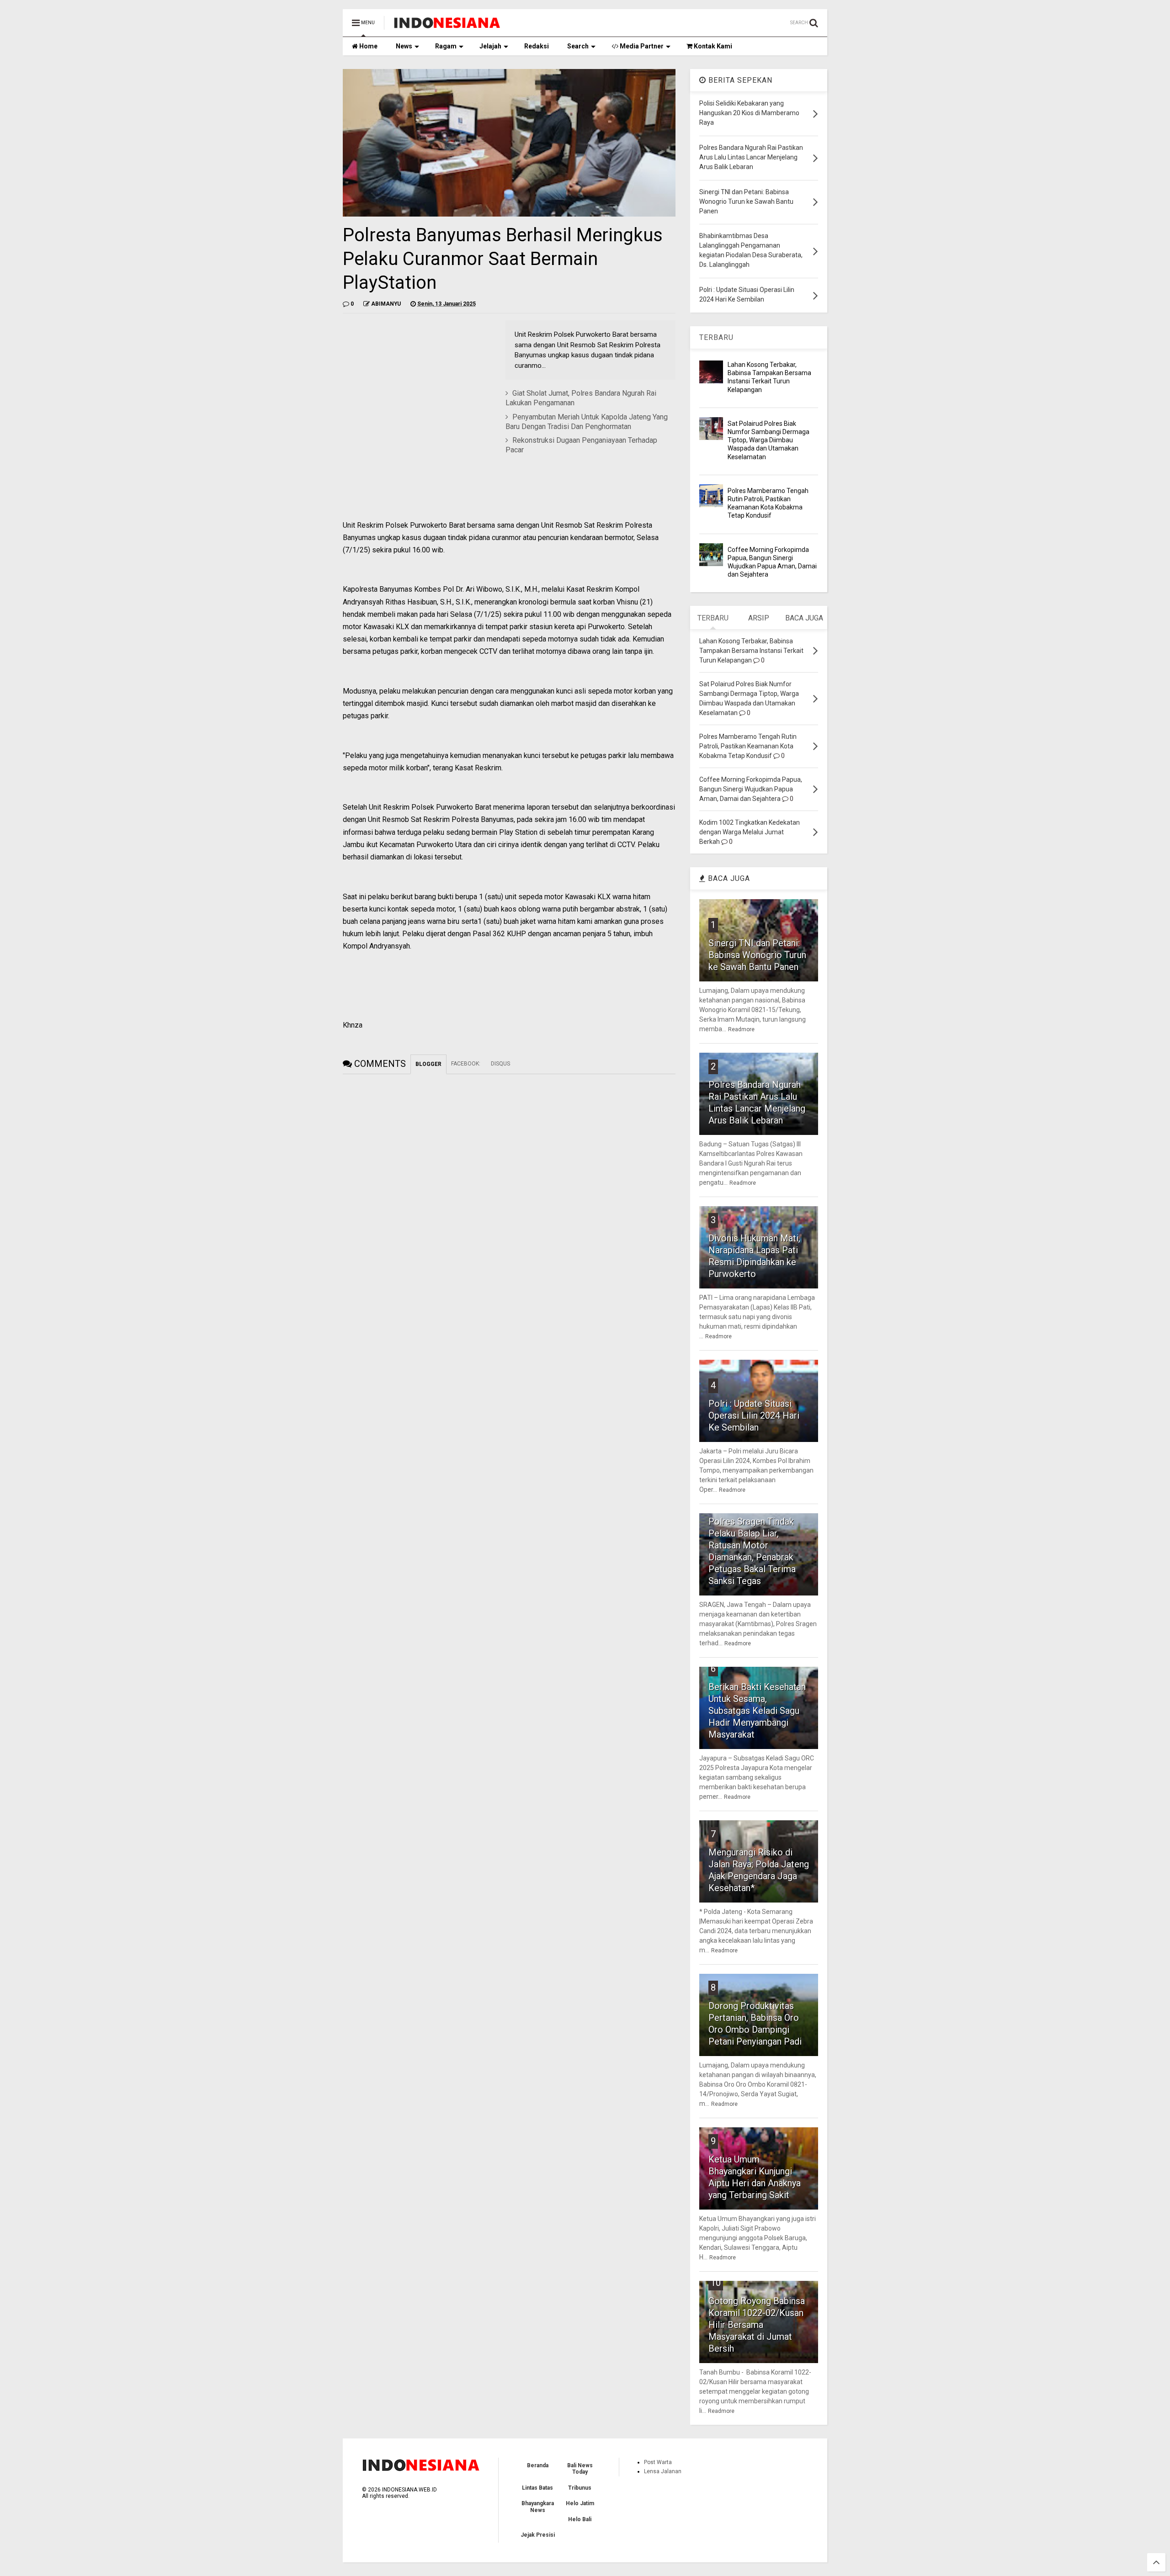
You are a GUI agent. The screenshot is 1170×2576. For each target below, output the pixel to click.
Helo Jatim (580, 2503)
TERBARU (716, 337)
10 (716, 2283)
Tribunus (580, 2488)
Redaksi (537, 46)
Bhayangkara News (538, 2507)
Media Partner (641, 46)
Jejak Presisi (538, 2535)
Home (368, 46)
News (404, 46)
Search (578, 46)
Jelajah (490, 46)
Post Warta (658, 2462)
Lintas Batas (537, 2488)
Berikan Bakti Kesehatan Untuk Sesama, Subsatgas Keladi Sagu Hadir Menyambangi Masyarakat (757, 1711)
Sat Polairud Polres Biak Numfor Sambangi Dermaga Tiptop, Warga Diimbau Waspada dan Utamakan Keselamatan (768, 440)
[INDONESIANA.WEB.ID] (447, 26)
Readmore (741, 1029)
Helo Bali (580, 2519)
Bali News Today (580, 2469)
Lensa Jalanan (663, 2471)
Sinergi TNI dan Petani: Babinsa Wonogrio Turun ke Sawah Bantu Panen (757, 955)
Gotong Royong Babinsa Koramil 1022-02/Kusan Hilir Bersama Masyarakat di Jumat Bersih (757, 2325)
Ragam (446, 46)
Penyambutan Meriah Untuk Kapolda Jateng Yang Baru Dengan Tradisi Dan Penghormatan (587, 422)
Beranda (538, 2465)
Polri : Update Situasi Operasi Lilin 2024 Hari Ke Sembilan (754, 1415)
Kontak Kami (712, 46)
